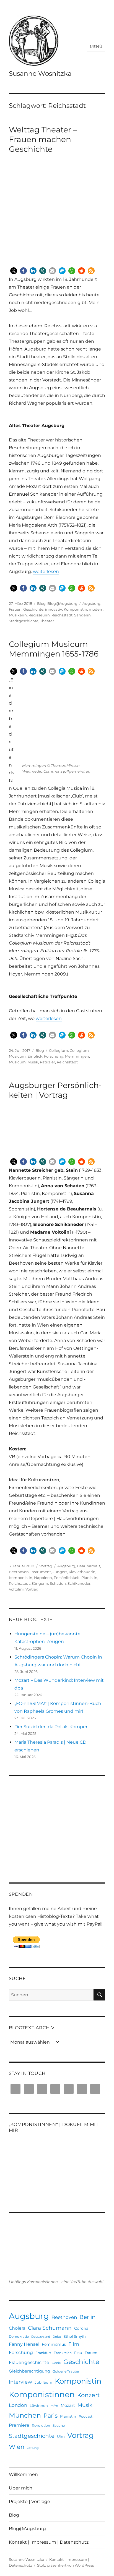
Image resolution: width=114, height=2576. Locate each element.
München (25, 2415)
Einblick (35, 1056)
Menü (96, 46)
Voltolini (16, 1589)
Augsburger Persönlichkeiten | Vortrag (55, 1090)
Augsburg (91, 603)
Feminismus (54, 2344)
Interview (20, 2382)
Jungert (60, 1572)
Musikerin (18, 615)
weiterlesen (46, 572)
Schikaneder (79, 1583)
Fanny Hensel (24, 2344)
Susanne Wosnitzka (40, 74)
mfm (54, 2406)
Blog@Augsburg (62, 603)
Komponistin (75, 609)
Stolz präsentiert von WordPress (65, 2565)
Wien (17, 2447)
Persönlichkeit (67, 1578)
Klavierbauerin (82, 1572)
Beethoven (19, 1572)
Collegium (59, 1050)
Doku (57, 2337)
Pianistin (89, 1578)
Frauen (15, 609)
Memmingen (77, 1056)
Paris (50, 2416)
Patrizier (47, 1062)
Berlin (88, 2317)
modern (96, 609)
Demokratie (19, 2336)
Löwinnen (39, 2405)
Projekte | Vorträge (29, 2502)
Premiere (19, 2425)
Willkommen (23, 2474)
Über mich (21, 2488)
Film (74, 2344)
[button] (14, 271)
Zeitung (33, 2448)
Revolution (41, 2425)
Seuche (59, 2425)
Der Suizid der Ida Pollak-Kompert (52, 1727)
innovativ (54, 609)
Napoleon (43, 1578)
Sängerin (82, 615)
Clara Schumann (50, 2328)
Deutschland (41, 2337)
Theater (47, 621)
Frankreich (63, 2353)
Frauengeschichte (29, 2362)
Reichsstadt (62, 615)
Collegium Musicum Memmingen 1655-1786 (54, 649)
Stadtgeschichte (24, 621)
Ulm (61, 2436)
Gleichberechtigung (29, 2371)
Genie (56, 2363)
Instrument (41, 1572)
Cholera (17, 2328)
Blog (41, 603)
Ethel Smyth (75, 2336)
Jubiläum (43, 2382)
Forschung (54, 1056)
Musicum (17, 1062)
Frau (78, 2353)
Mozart (68, 2405)
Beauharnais (89, 1566)
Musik (33, 1062)
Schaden (58, 1583)
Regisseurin (39, 615)
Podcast (85, 2416)
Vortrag (46, 1566)
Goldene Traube (66, 2371)
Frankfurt (43, 2353)
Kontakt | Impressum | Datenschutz (49, 2542)
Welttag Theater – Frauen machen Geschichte (43, 139)
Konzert (89, 2395)
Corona (81, 2328)
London (18, 2405)
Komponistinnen (42, 2394)
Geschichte (33, 609)
